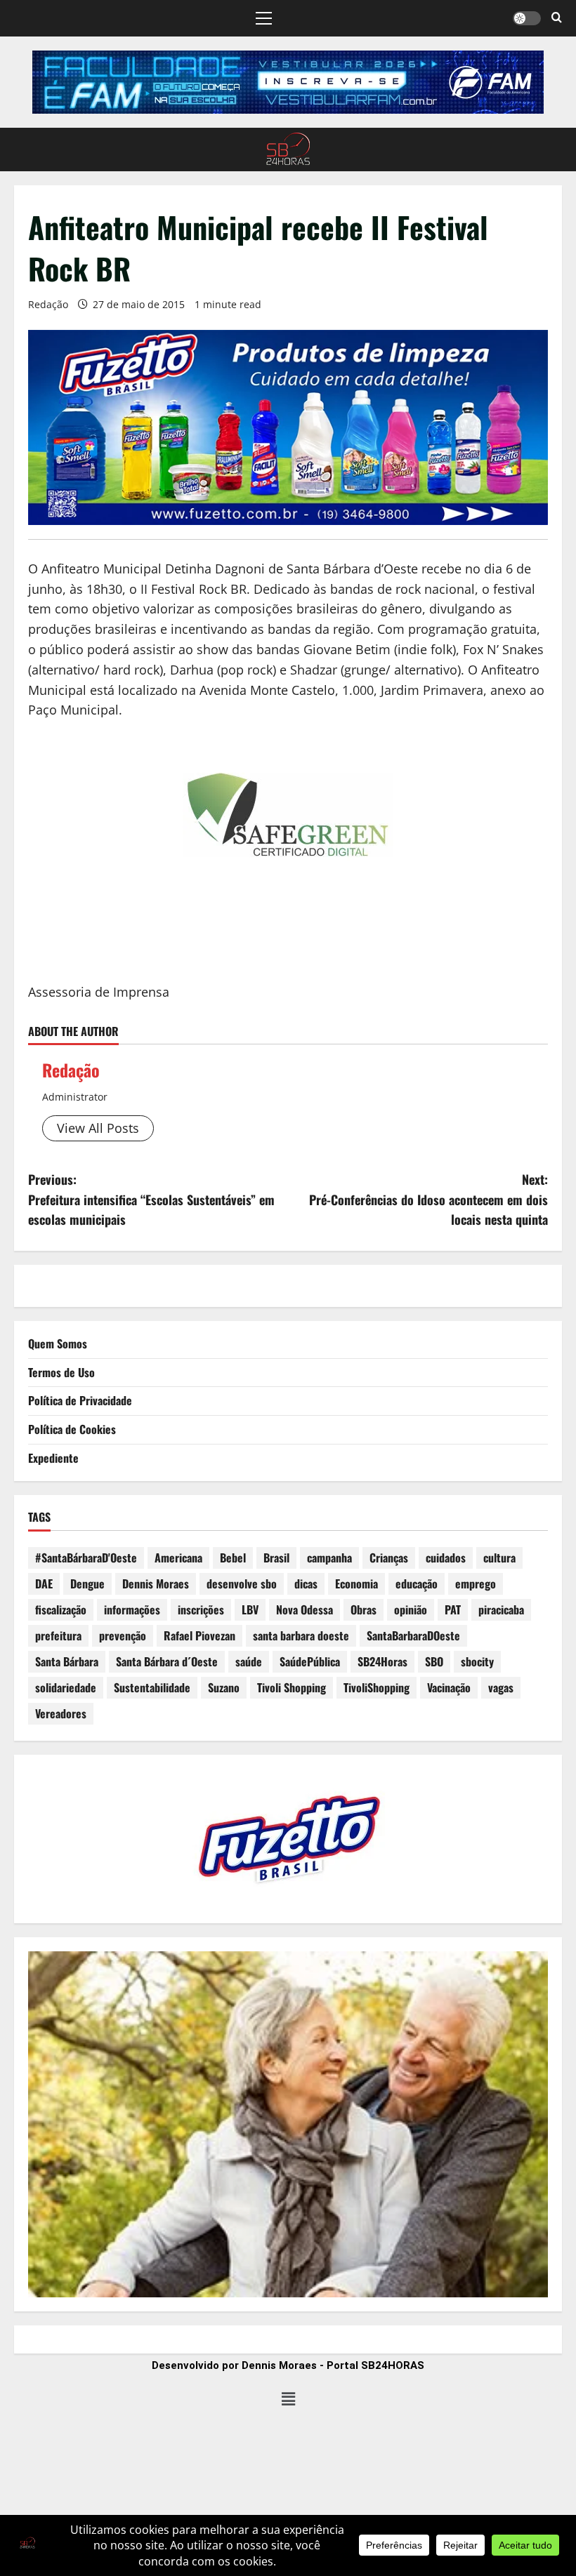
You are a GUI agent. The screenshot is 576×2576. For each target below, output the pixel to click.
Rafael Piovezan (199, 1635)
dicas (306, 1584)
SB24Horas (382, 1661)
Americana (178, 1558)
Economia (356, 1584)
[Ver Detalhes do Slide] (288, 82)
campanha (329, 1558)
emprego (476, 1584)
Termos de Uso (61, 1372)
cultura (499, 1558)
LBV (250, 1609)
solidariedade (66, 1687)
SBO (434, 1661)
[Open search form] (557, 18)
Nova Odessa (305, 1609)
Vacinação (449, 1687)
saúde (249, 1661)
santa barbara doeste (301, 1635)
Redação (48, 304)
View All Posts (98, 1128)
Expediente (53, 1458)
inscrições (201, 1609)
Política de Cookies (72, 1429)
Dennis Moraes (156, 1584)
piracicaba (501, 1609)
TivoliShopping (377, 1687)
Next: (428, 1200)
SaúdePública (310, 1661)
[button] (264, 18)
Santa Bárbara (67, 1661)
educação (417, 1584)
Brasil (276, 1558)
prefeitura (58, 1635)
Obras (364, 1609)
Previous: (151, 1200)
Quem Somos (58, 1343)
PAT (453, 1609)
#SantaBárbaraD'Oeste (86, 1558)
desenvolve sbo (242, 1584)
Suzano (224, 1687)
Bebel (233, 1558)
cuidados (446, 1558)
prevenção (123, 1635)
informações (132, 1609)
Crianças (389, 1558)
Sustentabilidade (152, 1687)
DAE (44, 1584)
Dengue (87, 1584)
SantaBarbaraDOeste (413, 1635)
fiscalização (61, 1609)
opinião (411, 1609)
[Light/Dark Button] (527, 18)
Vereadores (61, 1713)
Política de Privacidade (80, 1400)
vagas (501, 1687)
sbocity (477, 1661)
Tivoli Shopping (292, 1687)
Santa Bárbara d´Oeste (167, 1661)
